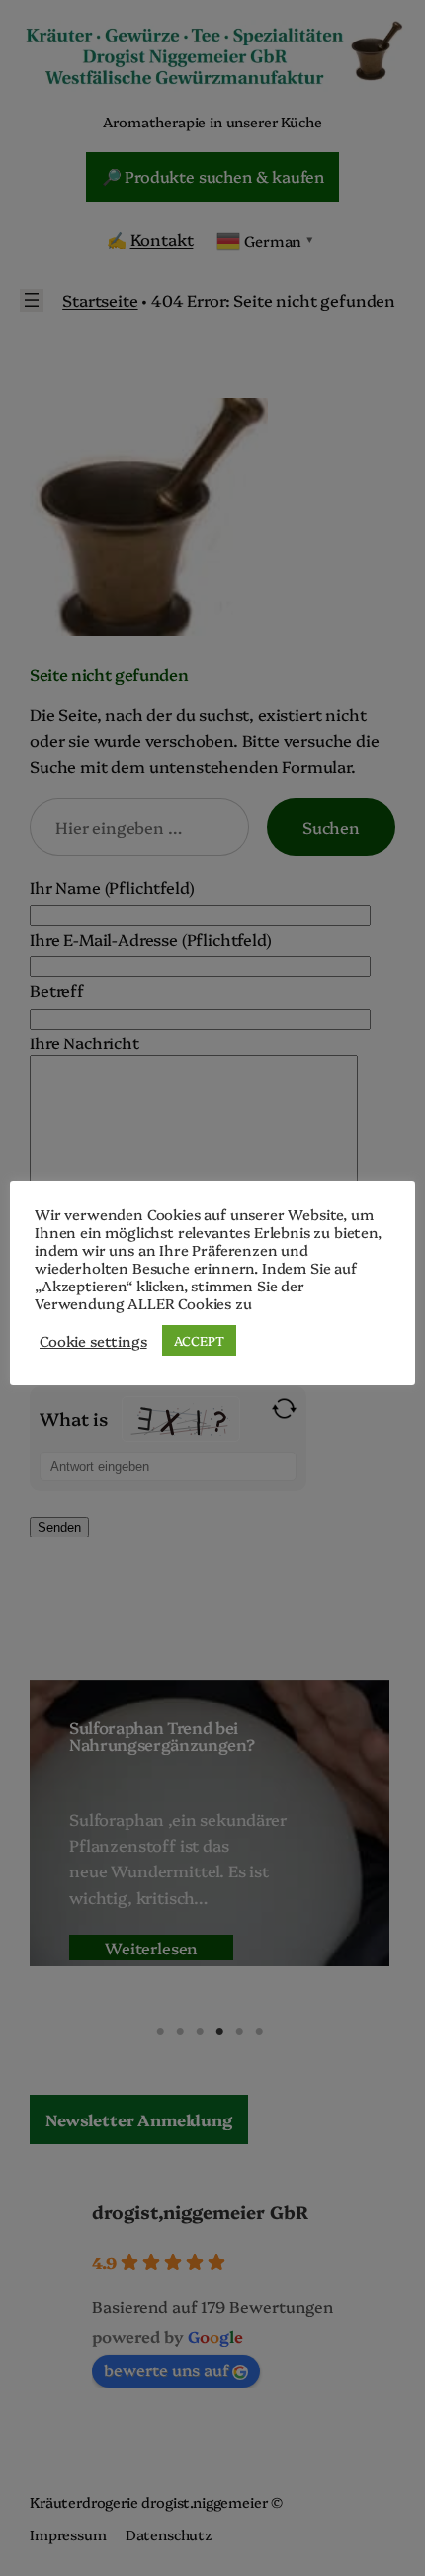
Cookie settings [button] (93, 1341)
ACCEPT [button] (199, 1340)
